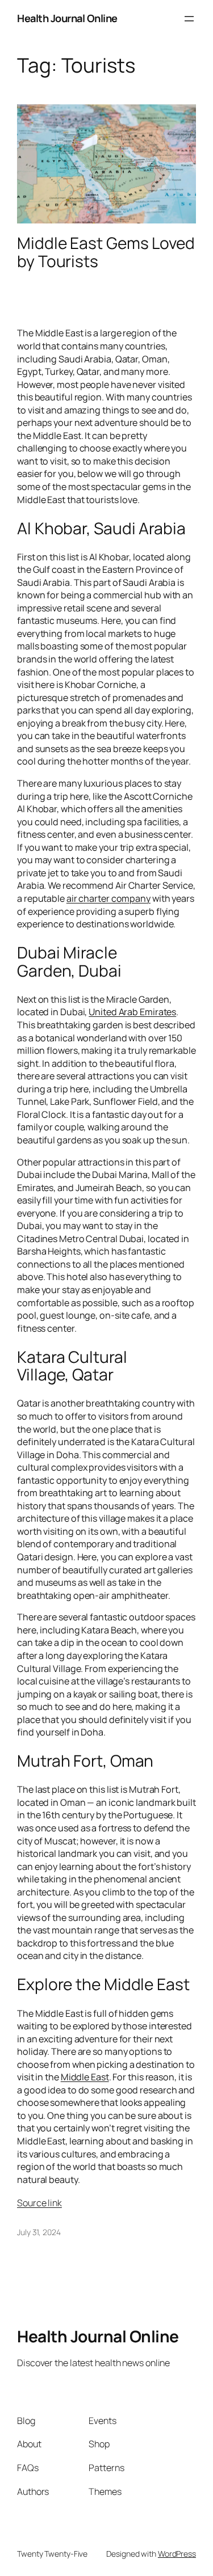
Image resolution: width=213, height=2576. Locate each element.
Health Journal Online (67, 18)
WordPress (177, 2554)
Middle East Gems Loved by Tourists (106, 252)
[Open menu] (189, 19)
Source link (39, 2203)
